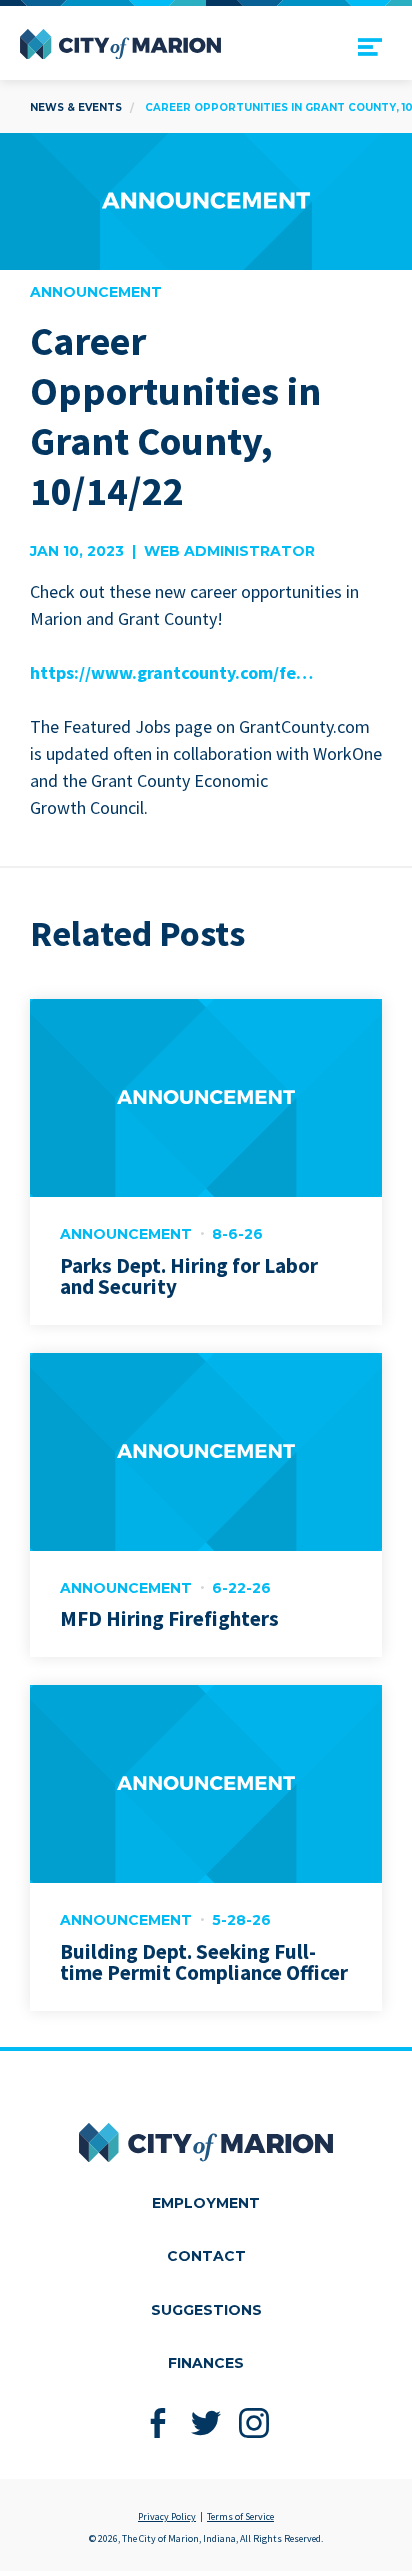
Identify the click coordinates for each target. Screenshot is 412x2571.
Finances (206, 2363)
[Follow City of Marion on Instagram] (254, 2423)
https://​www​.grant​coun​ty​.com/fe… (171, 672)
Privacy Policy (167, 2516)
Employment (206, 2203)
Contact (206, 2256)
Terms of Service (240, 2516)
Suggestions (206, 2310)
